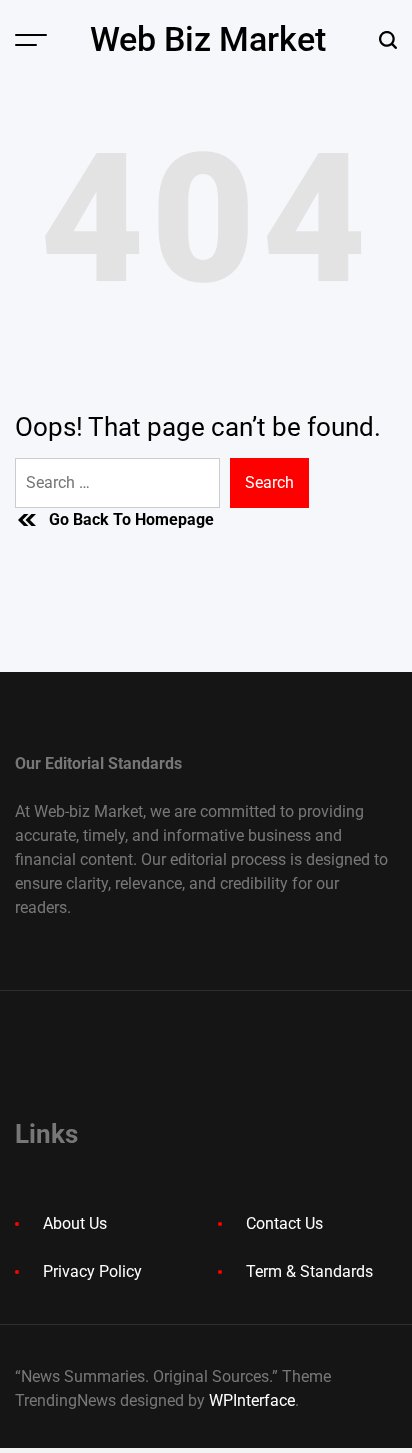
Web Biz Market (208, 39)
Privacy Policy (92, 1271)
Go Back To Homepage (131, 519)
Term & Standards (309, 1271)
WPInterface (252, 1400)
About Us (75, 1223)
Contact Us (284, 1223)
